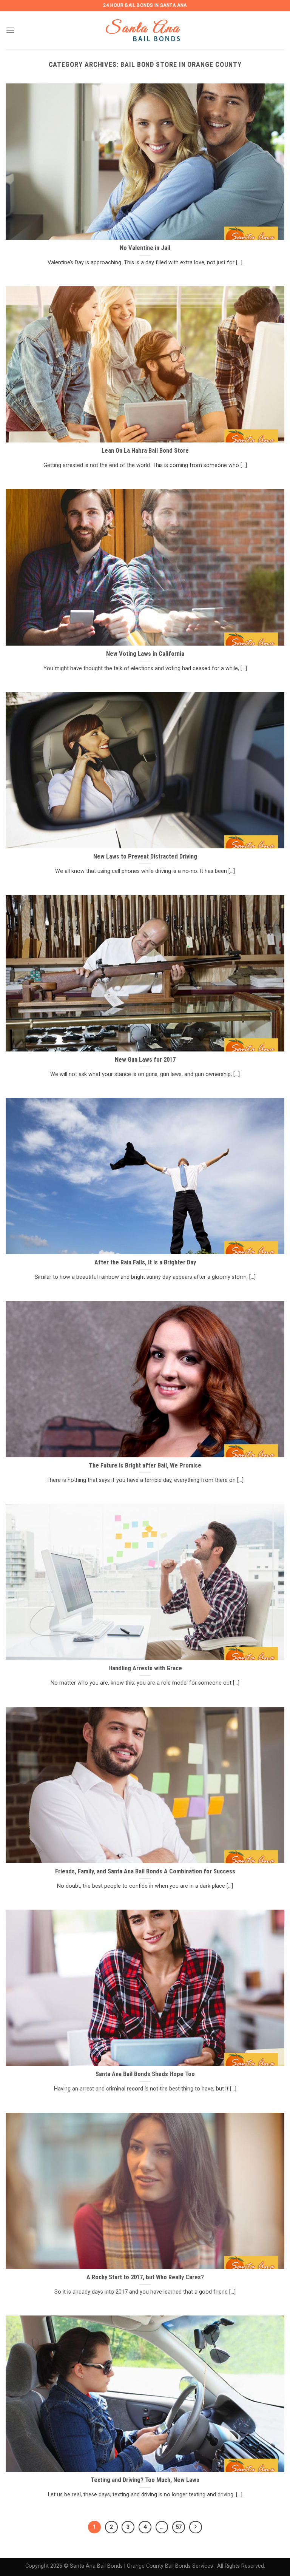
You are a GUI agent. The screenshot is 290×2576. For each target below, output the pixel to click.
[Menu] (10, 30)
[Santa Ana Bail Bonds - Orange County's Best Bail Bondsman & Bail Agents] (145, 30)
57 (179, 2527)
